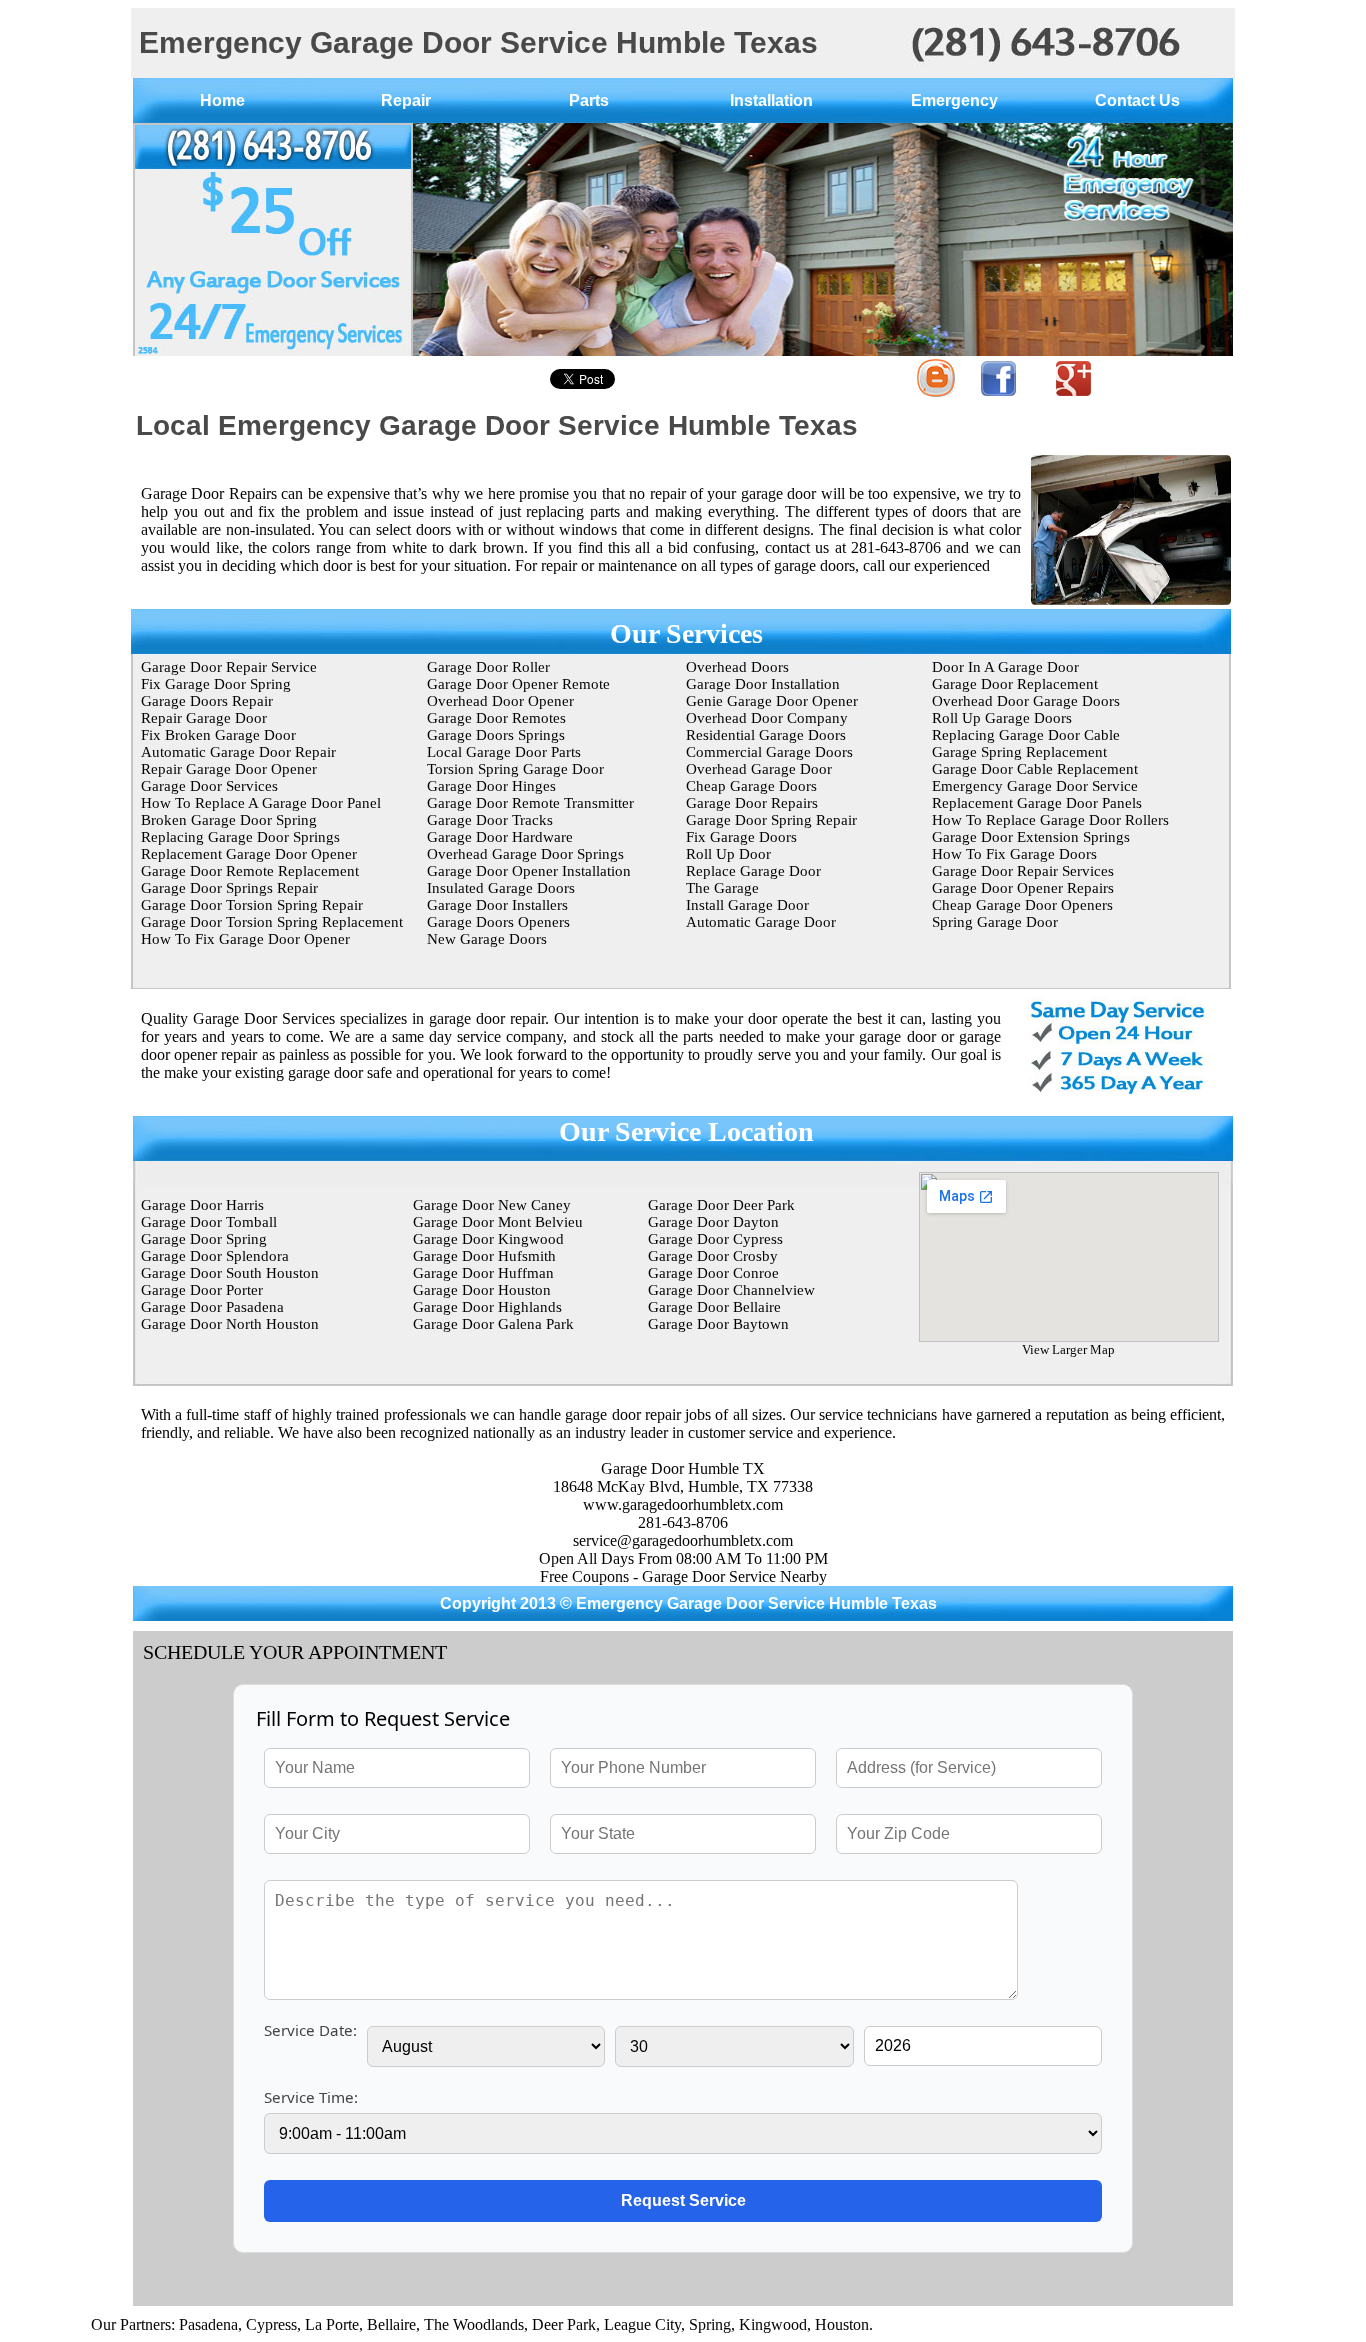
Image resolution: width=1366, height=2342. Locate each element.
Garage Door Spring (204, 1239)
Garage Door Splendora (215, 1256)
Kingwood (726, 2324)
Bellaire (344, 2324)
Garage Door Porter (202, 1290)
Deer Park (517, 2324)
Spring (663, 2324)
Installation (771, 100)
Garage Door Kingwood (488, 1239)
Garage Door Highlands (487, 1307)
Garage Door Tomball (209, 1222)
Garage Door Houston (482, 1290)
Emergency (954, 100)
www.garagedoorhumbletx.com (683, 1504)
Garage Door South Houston (230, 1273)
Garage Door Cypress (715, 1239)
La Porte (285, 2324)
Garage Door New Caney (492, 1205)
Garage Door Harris (202, 1205)
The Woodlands (427, 2324)
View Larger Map (1068, 1349)
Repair (406, 100)
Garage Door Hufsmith (484, 1256)
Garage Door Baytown (718, 1324)
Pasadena (161, 2324)
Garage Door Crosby (713, 1256)
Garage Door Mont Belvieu (498, 1222)
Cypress (224, 2324)
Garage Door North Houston (230, 1324)
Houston (795, 2324)
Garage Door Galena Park (493, 1324)
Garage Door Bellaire (714, 1307)
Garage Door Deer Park (721, 1205)
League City (595, 2324)
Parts (589, 100)
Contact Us (1137, 100)
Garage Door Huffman (483, 1273)
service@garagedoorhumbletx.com (683, 1540)
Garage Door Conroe (713, 1273)
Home (222, 100)
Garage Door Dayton (713, 1222)
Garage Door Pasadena (212, 1307)
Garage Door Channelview (731, 1290)
